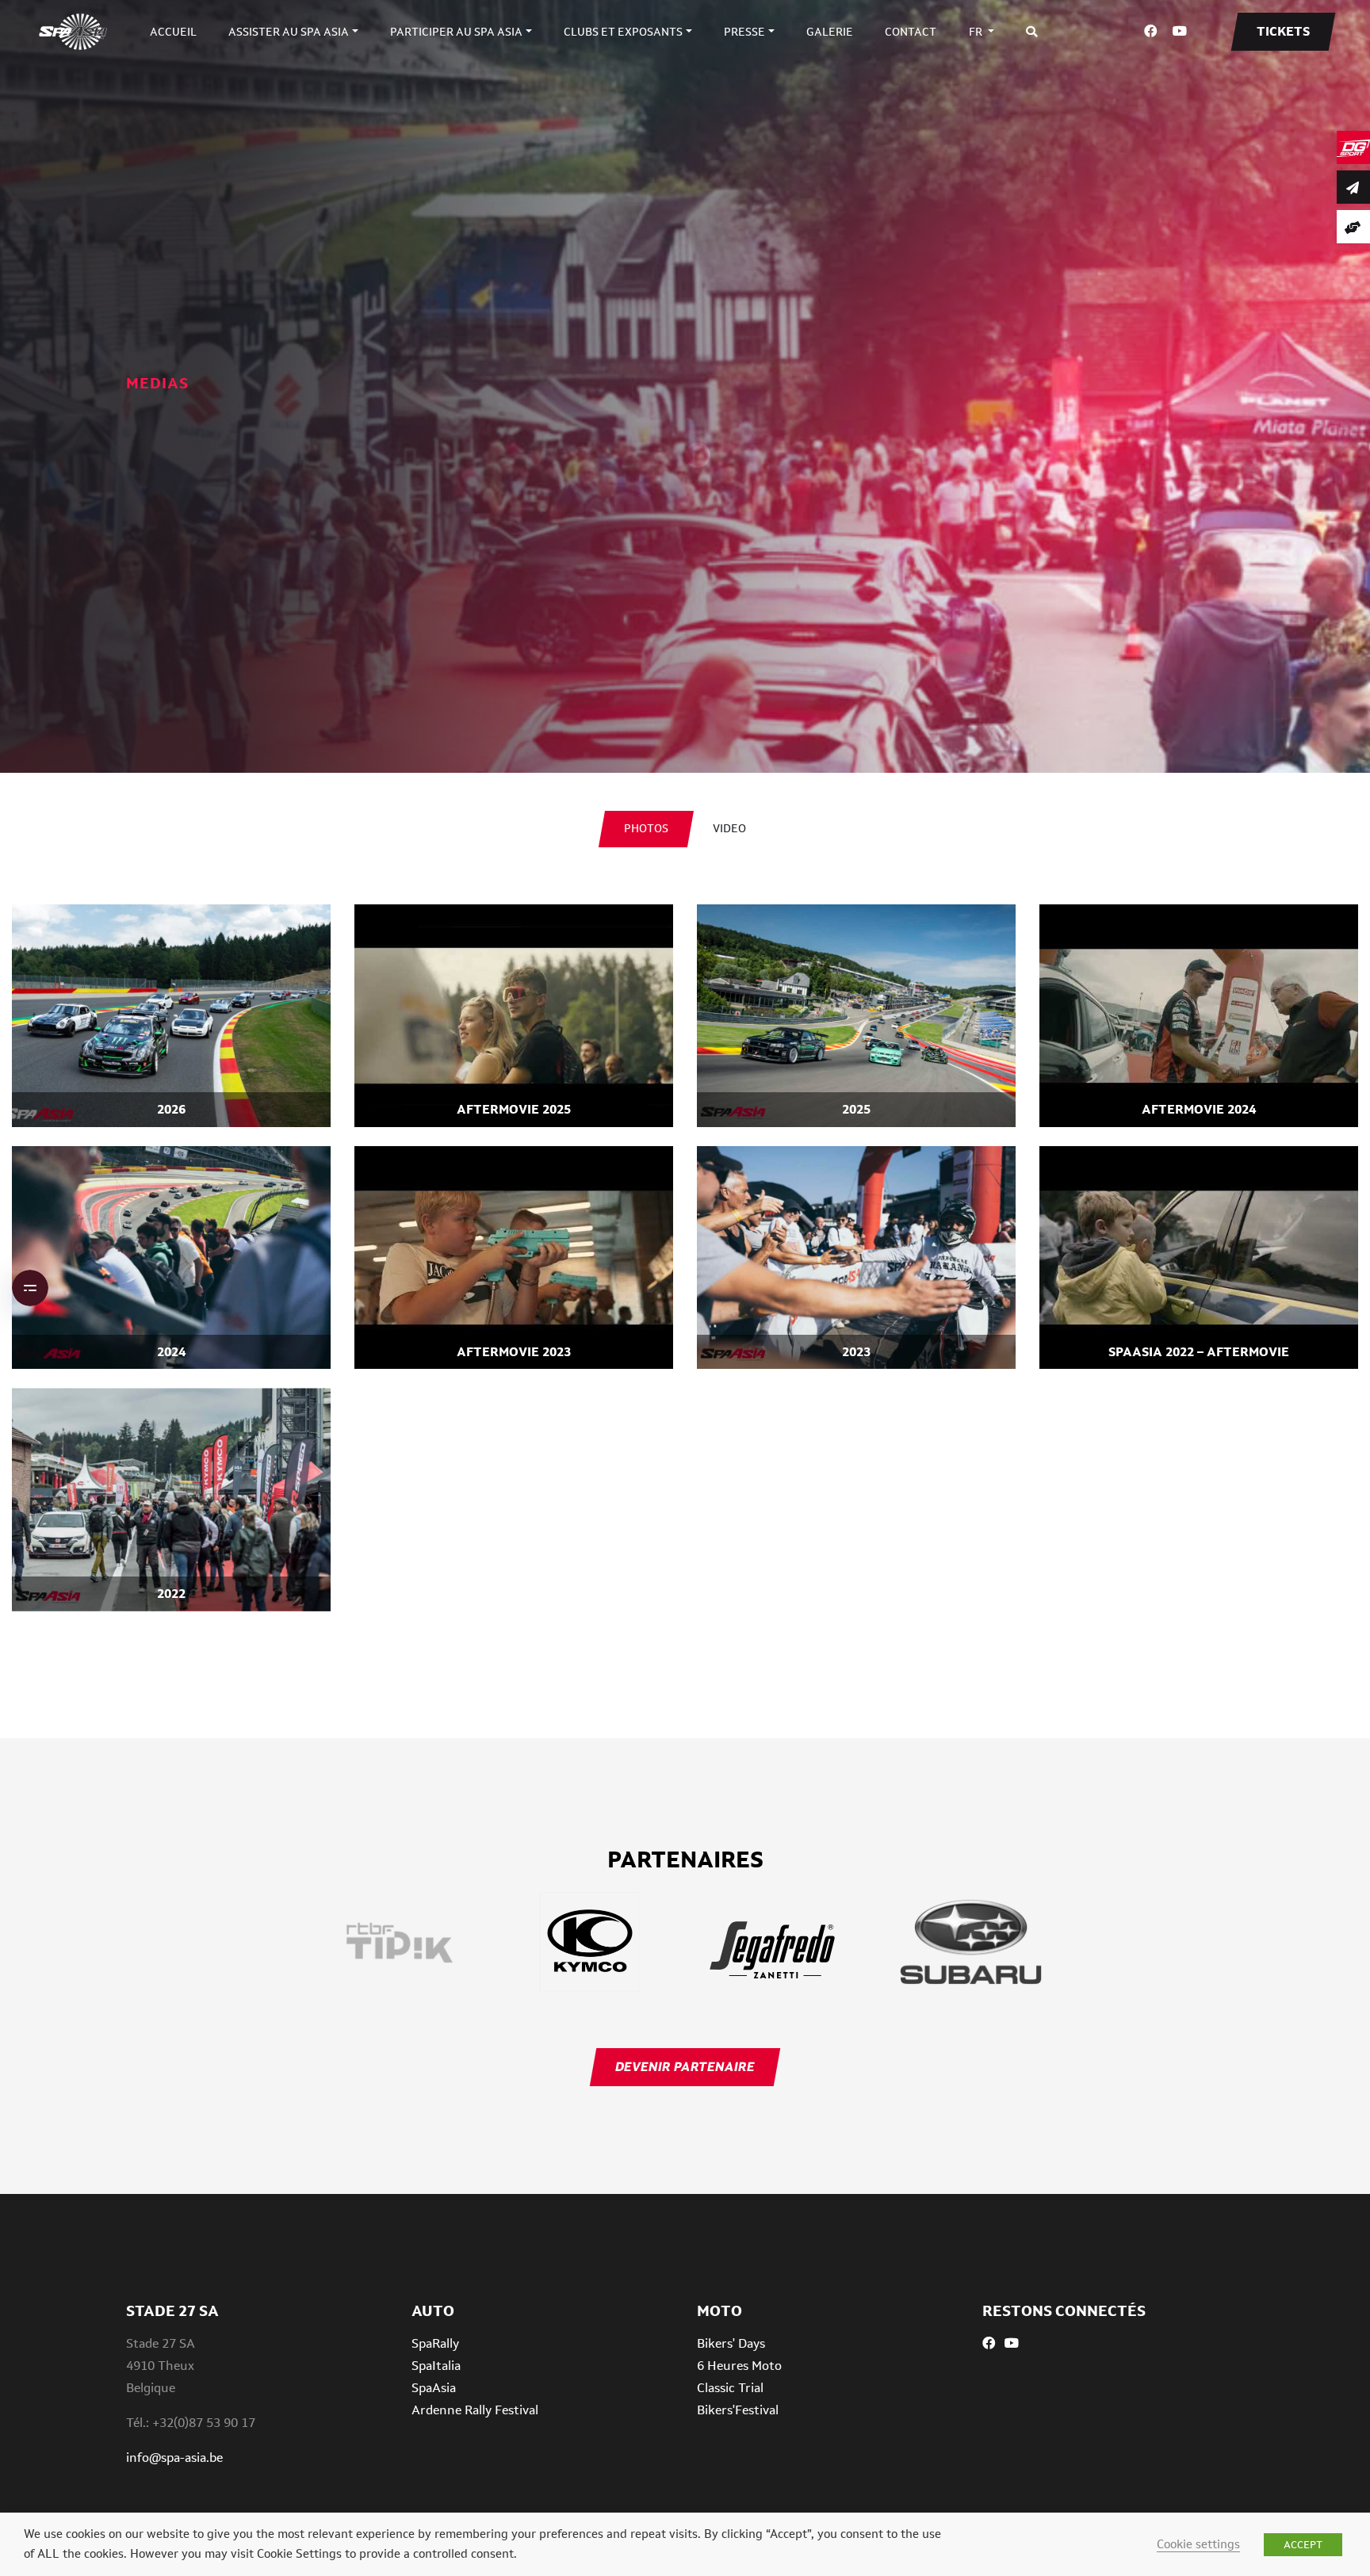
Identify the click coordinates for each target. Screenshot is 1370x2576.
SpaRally (435, 2343)
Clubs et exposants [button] (623, 32)
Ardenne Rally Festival (475, 2410)
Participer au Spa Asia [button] (456, 32)
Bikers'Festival (738, 2410)
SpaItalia (436, 2366)
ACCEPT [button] (1303, 2545)
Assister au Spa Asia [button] (289, 32)
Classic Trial (730, 2388)
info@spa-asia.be (174, 2458)
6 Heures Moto (739, 2366)
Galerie (830, 32)
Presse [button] (744, 32)
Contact (911, 32)
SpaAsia (434, 2388)
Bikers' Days (731, 2343)
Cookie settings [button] (1198, 2544)
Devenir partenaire (685, 2067)
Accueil (173, 32)
